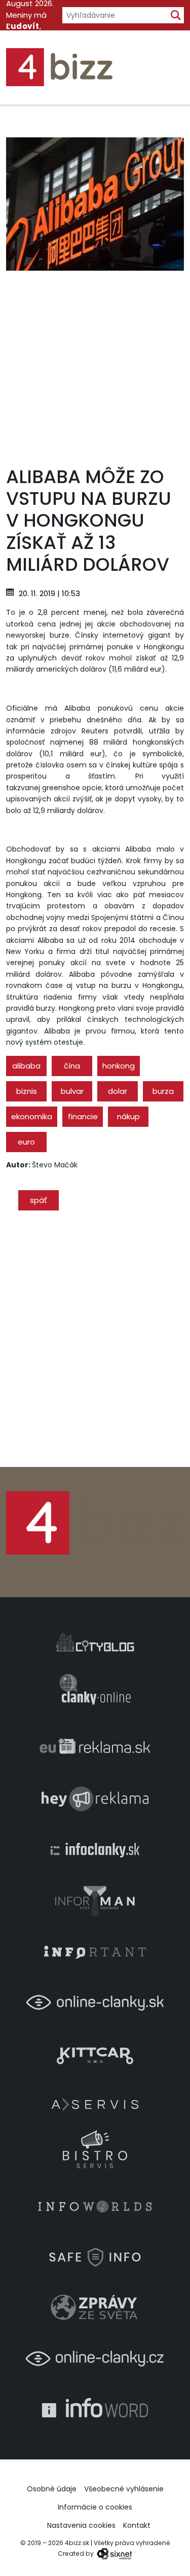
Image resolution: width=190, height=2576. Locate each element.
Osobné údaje (52, 2489)
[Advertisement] (95, 366)
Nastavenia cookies (81, 2525)
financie (83, 1116)
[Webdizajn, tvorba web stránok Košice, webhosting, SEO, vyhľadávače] (114, 2553)
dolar (118, 1091)
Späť (39, 1200)
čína (72, 1066)
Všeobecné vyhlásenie (124, 2489)
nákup (128, 1116)
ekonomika (32, 1116)
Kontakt (137, 2525)
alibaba (26, 1066)
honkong (119, 1066)
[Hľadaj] (176, 15)
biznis (27, 1091)
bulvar (72, 1091)
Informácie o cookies (95, 2507)
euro (26, 1142)
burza (163, 1091)
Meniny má (26, 21)
